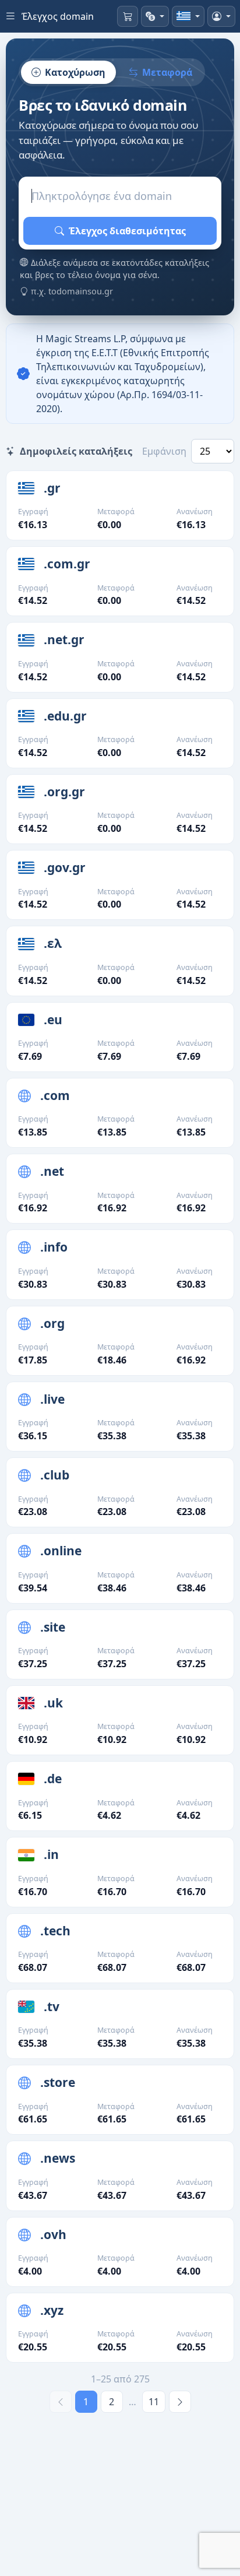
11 (154, 2402)
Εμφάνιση (164, 451)
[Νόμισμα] (155, 16)
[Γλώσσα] (188, 16)
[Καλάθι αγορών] (128, 16)
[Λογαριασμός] (221, 16)
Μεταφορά (167, 72)
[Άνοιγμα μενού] (10, 16)
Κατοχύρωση (75, 72)
